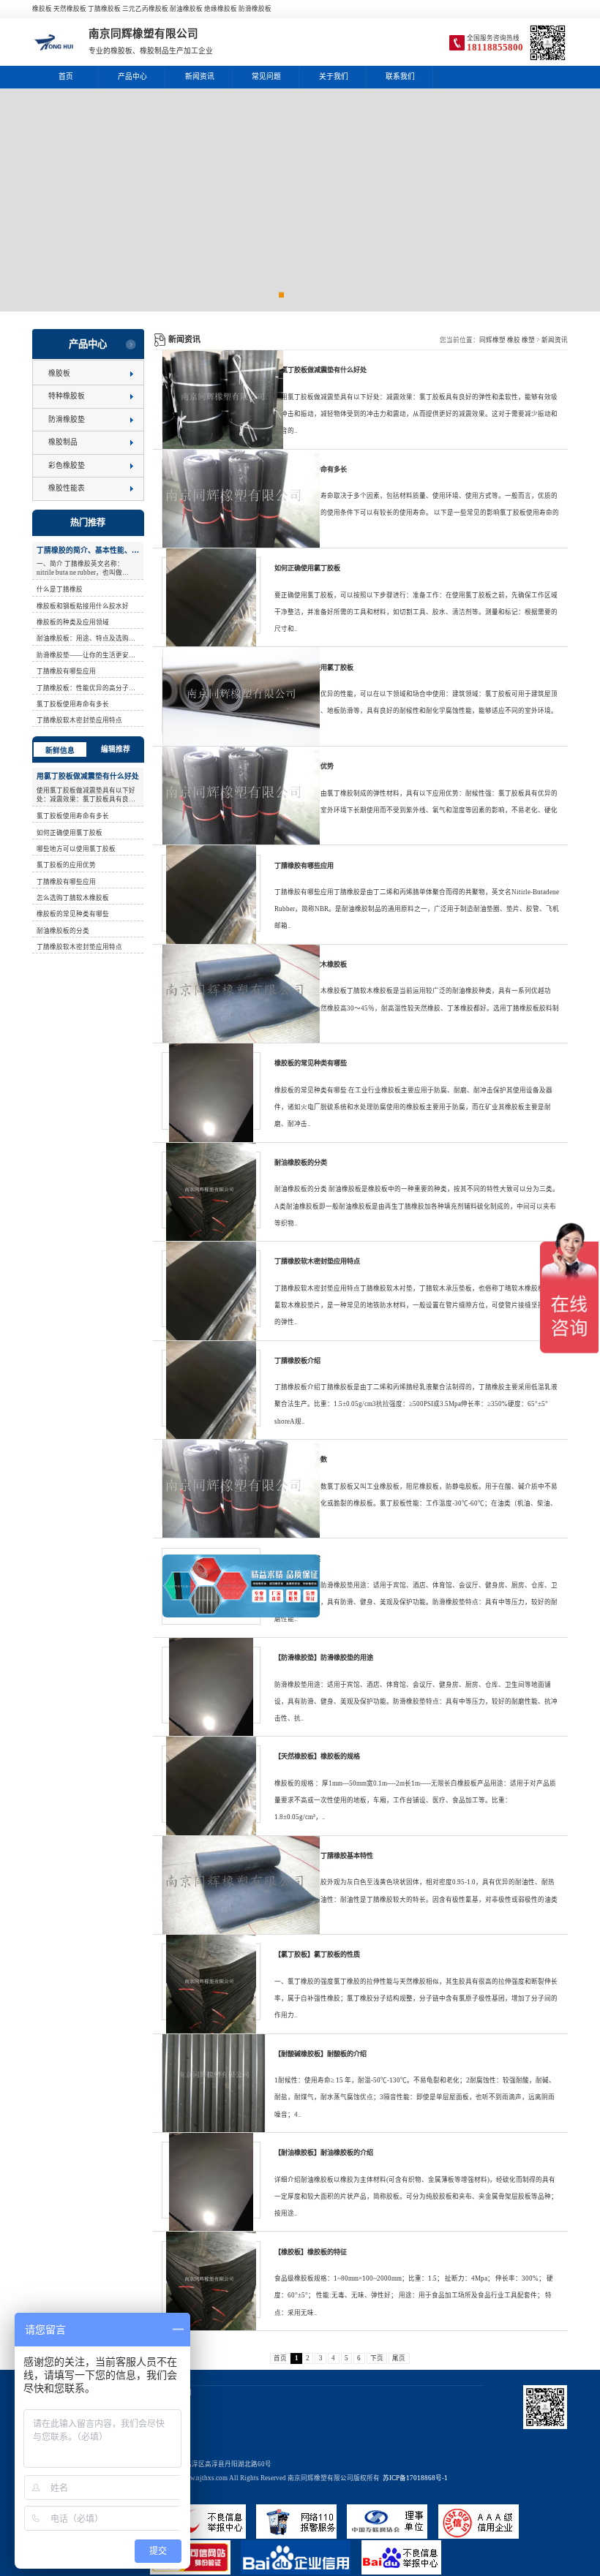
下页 (377, 2358)
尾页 (399, 2358)
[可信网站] (195, 2572)
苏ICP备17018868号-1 (414, 2478)
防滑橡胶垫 (67, 419)
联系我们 (400, 76)
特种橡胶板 (67, 396)
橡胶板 (59, 373)
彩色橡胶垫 (67, 465)
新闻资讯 (200, 76)
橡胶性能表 (67, 488)
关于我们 (334, 76)
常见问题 (266, 76)
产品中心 (132, 76)
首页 (66, 76)
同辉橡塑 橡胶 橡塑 (507, 340)
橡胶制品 (63, 442)
